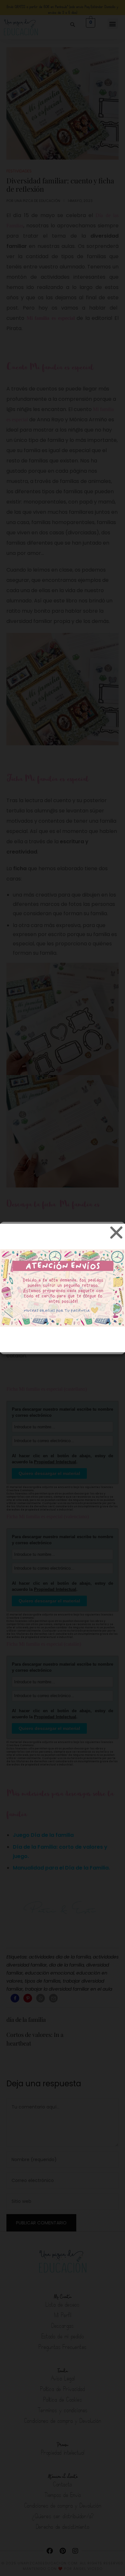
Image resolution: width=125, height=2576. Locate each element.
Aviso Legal (107, 1345)
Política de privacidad (71, 1345)
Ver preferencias (63, 1332)
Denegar (63, 1315)
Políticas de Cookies (26, 1345)
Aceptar (63, 1297)
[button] (115, 1232)
